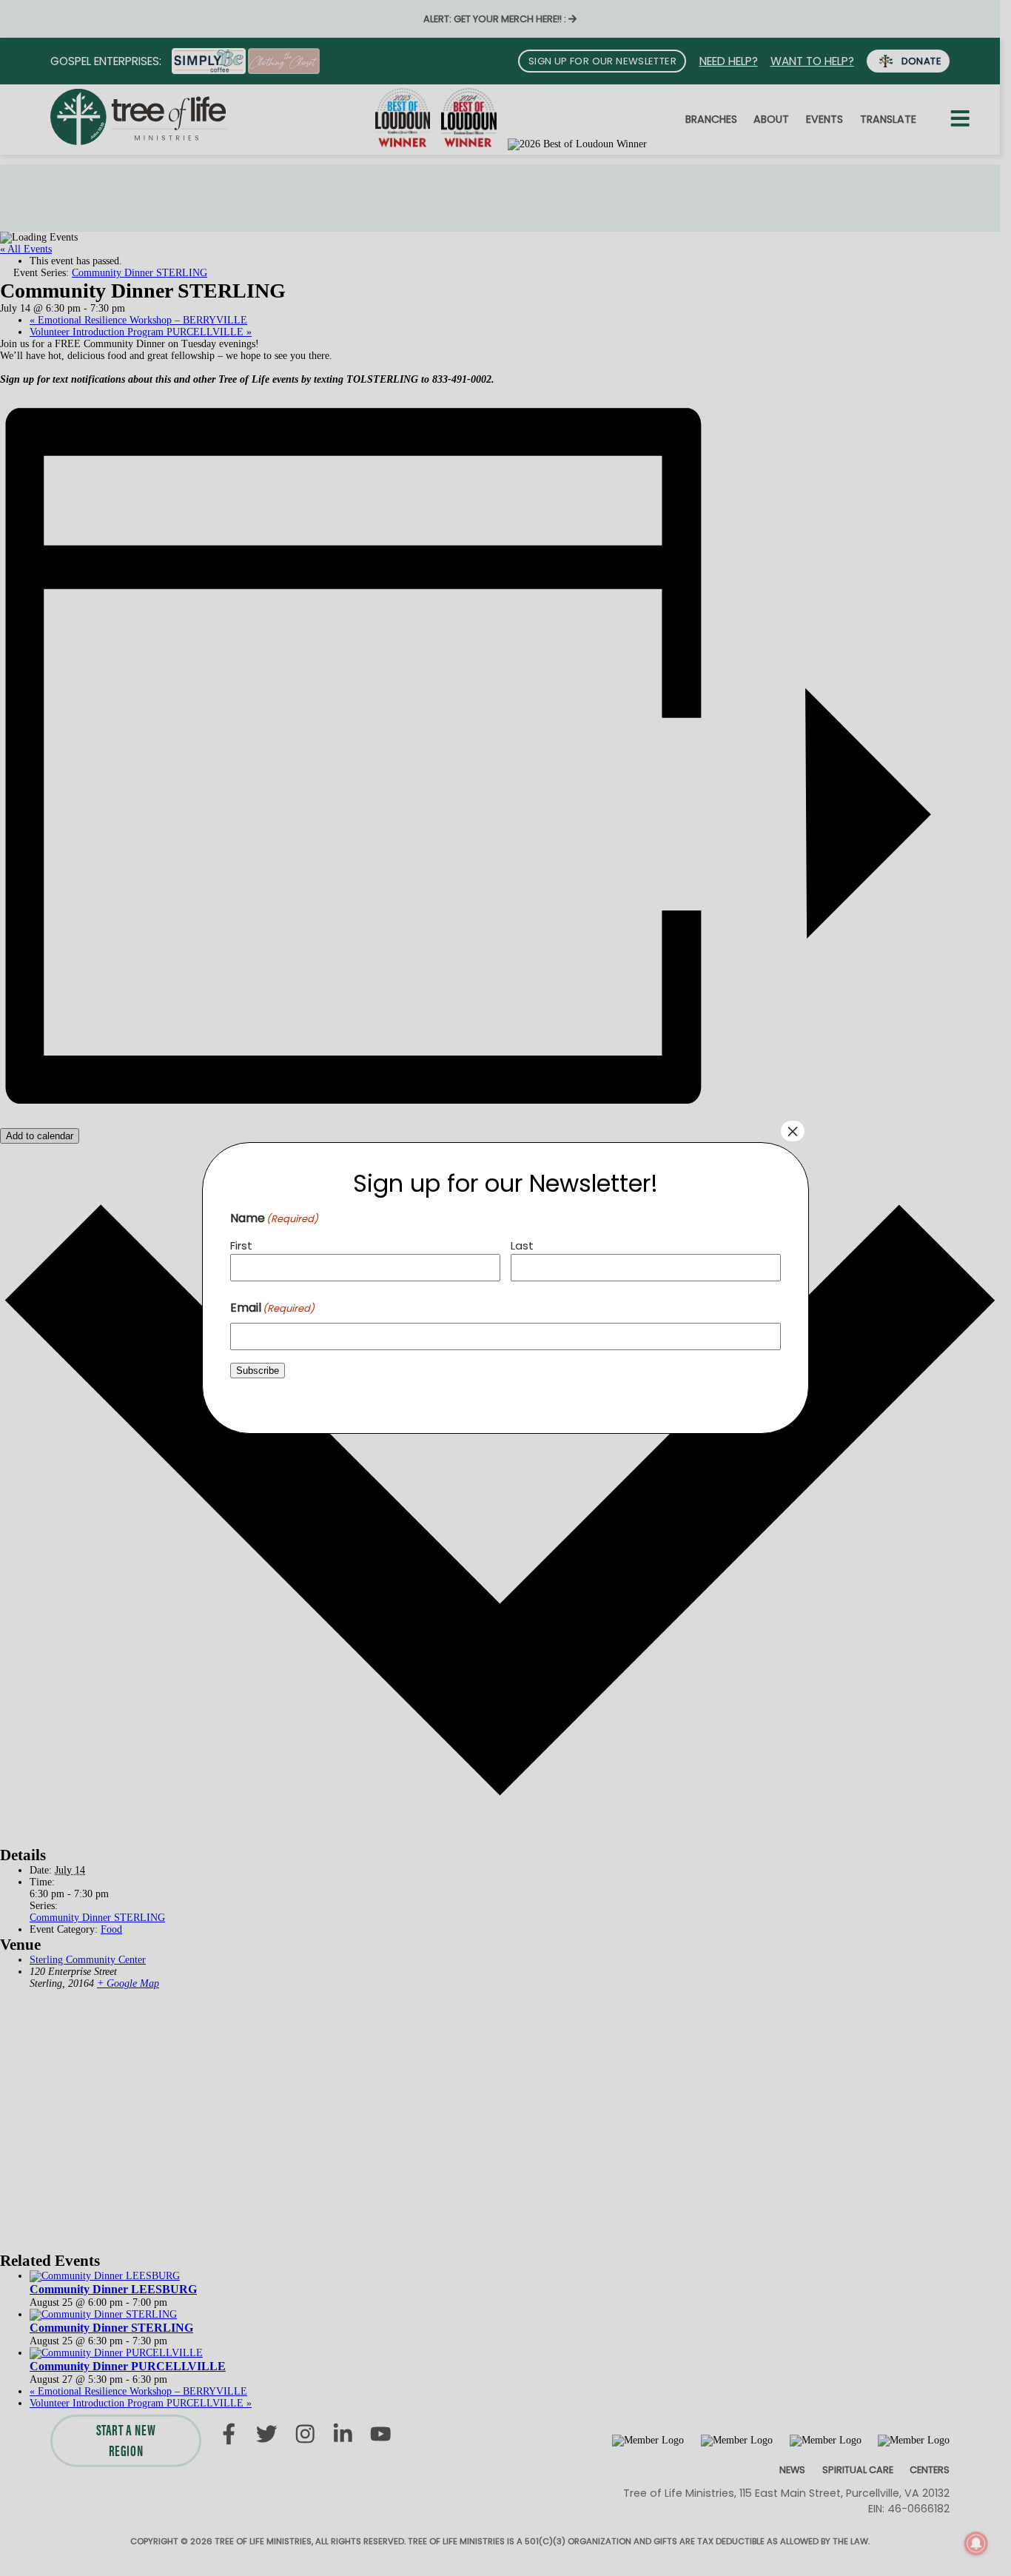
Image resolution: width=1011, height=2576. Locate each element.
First (241, 1245)
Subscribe (258, 1371)
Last (522, 1245)
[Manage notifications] (976, 2543)
